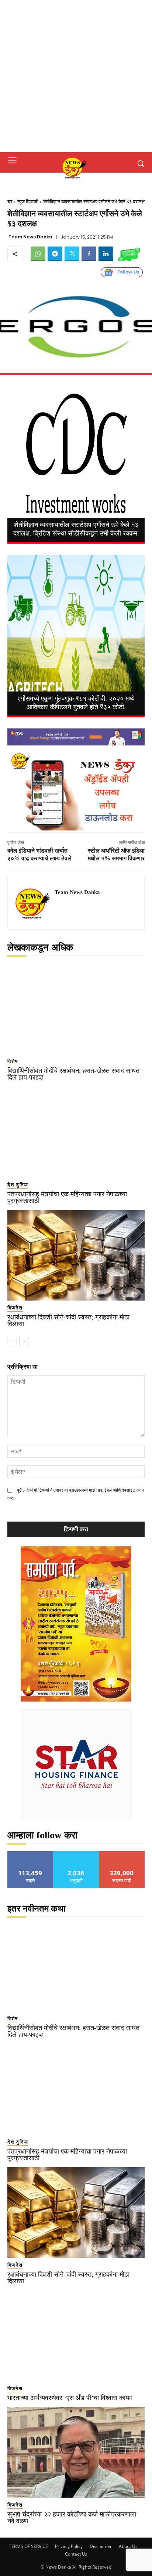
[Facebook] (89, 254)
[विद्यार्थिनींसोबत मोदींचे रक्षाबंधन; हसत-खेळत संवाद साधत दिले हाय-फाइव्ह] (76, 1009)
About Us (128, 2546)
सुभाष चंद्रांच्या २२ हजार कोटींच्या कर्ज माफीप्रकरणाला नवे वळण (72, 2518)
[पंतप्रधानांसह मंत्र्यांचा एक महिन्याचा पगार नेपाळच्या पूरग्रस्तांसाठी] (76, 1132)
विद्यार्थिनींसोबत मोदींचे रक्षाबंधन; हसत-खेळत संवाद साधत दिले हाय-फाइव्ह (73, 1074)
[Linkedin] (106, 254)
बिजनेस (15, 1308)
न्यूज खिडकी (28, 202)
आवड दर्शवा (30, 1854)
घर (10, 202)
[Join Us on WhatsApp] (129, 254)
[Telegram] (55, 254)
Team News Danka (30, 237)
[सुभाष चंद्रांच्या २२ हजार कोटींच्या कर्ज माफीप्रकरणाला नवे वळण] (76, 2453)
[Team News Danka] (33, 904)
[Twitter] (72, 254)
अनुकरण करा (76, 1854)
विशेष (13, 1061)
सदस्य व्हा (122, 1854)
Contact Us (76, 2554)
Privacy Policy (69, 2546)
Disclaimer (101, 2546)
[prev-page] (12, 1342)
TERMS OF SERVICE (28, 2546)
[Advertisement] (76, 76)
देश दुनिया (18, 1185)
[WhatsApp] (38, 254)
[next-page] (24, 1342)
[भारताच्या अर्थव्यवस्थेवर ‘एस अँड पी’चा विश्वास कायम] (76, 2336)
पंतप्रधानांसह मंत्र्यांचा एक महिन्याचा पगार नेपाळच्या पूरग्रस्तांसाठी (67, 1197)
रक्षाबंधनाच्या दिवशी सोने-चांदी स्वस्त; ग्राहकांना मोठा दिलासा (68, 1321)
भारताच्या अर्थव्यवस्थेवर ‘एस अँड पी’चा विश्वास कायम (70, 2398)
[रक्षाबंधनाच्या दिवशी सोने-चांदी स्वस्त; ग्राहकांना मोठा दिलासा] (76, 1255)
